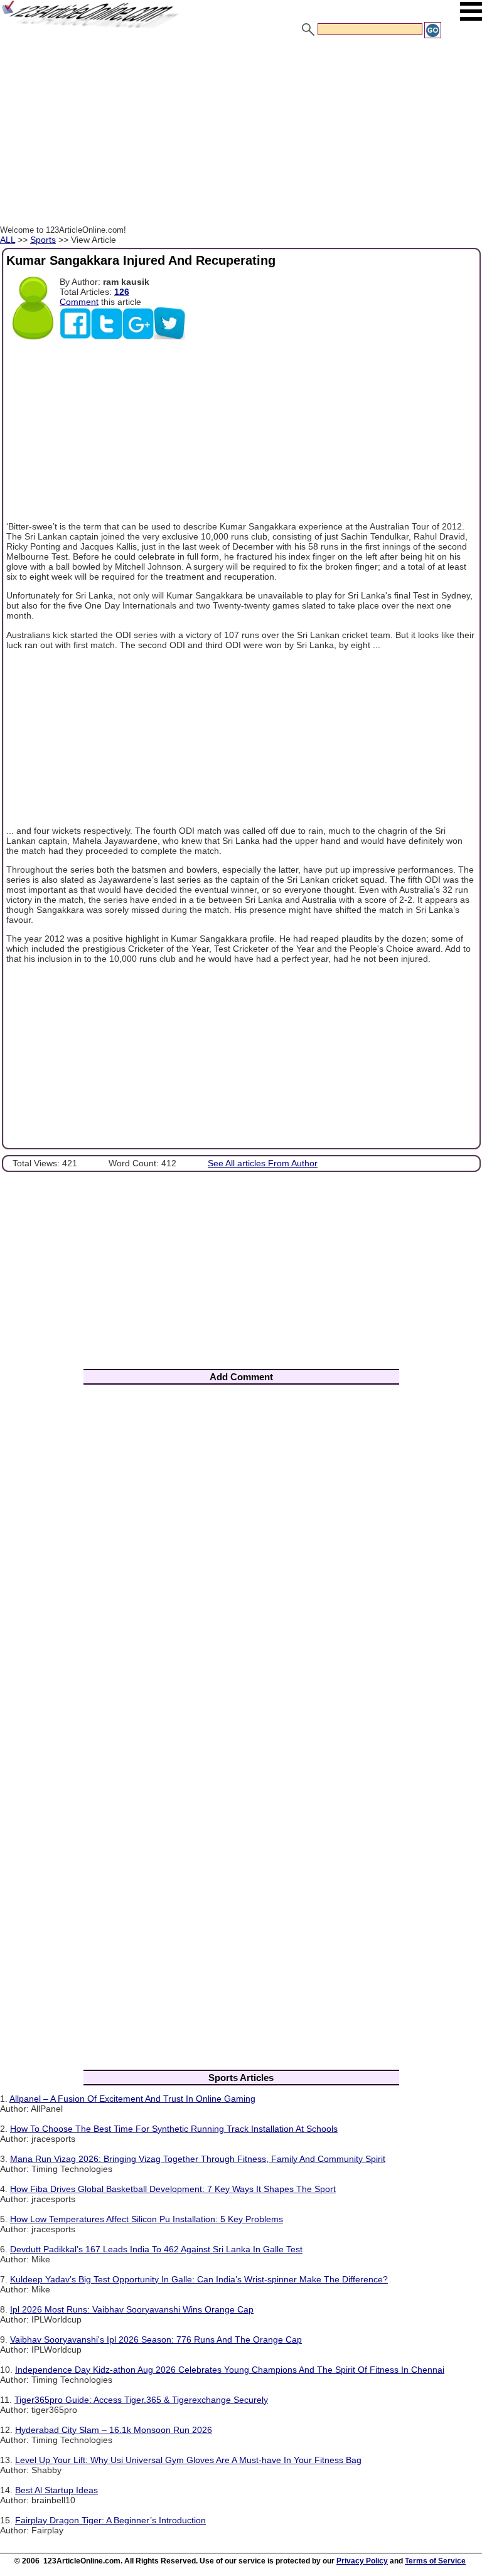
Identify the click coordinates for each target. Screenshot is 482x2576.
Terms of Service (435, 2561)
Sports (43, 240)
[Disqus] (241, 1559)
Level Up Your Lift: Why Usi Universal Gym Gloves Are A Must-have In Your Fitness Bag (188, 2460)
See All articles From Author (263, 1163)
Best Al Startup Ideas (56, 2490)
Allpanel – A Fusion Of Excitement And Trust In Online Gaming (132, 2099)
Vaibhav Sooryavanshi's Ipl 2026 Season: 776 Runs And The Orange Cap (156, 2339)
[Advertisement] (241, 134)
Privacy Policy (362, 2561)
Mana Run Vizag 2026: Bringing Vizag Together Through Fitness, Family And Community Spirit (198, 2159)
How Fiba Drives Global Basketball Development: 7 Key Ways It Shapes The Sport (173, 2189)
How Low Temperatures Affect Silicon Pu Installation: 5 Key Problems (147, 2219)
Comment (79, 302)
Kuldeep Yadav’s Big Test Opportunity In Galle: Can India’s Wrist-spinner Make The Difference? (199, 2279)
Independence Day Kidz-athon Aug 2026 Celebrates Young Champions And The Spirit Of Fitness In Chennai (230, 2370)
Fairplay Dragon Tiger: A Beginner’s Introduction (110, 2520)
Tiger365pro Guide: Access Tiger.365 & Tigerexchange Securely (141, 2400)
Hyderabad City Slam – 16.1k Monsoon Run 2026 (114, 2430)
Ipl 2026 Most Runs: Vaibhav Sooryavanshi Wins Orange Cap (132, 2309)
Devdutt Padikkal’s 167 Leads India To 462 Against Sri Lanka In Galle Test (156, 2249)
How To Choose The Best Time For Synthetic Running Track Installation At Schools (174, 2129)
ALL (8, 240)
